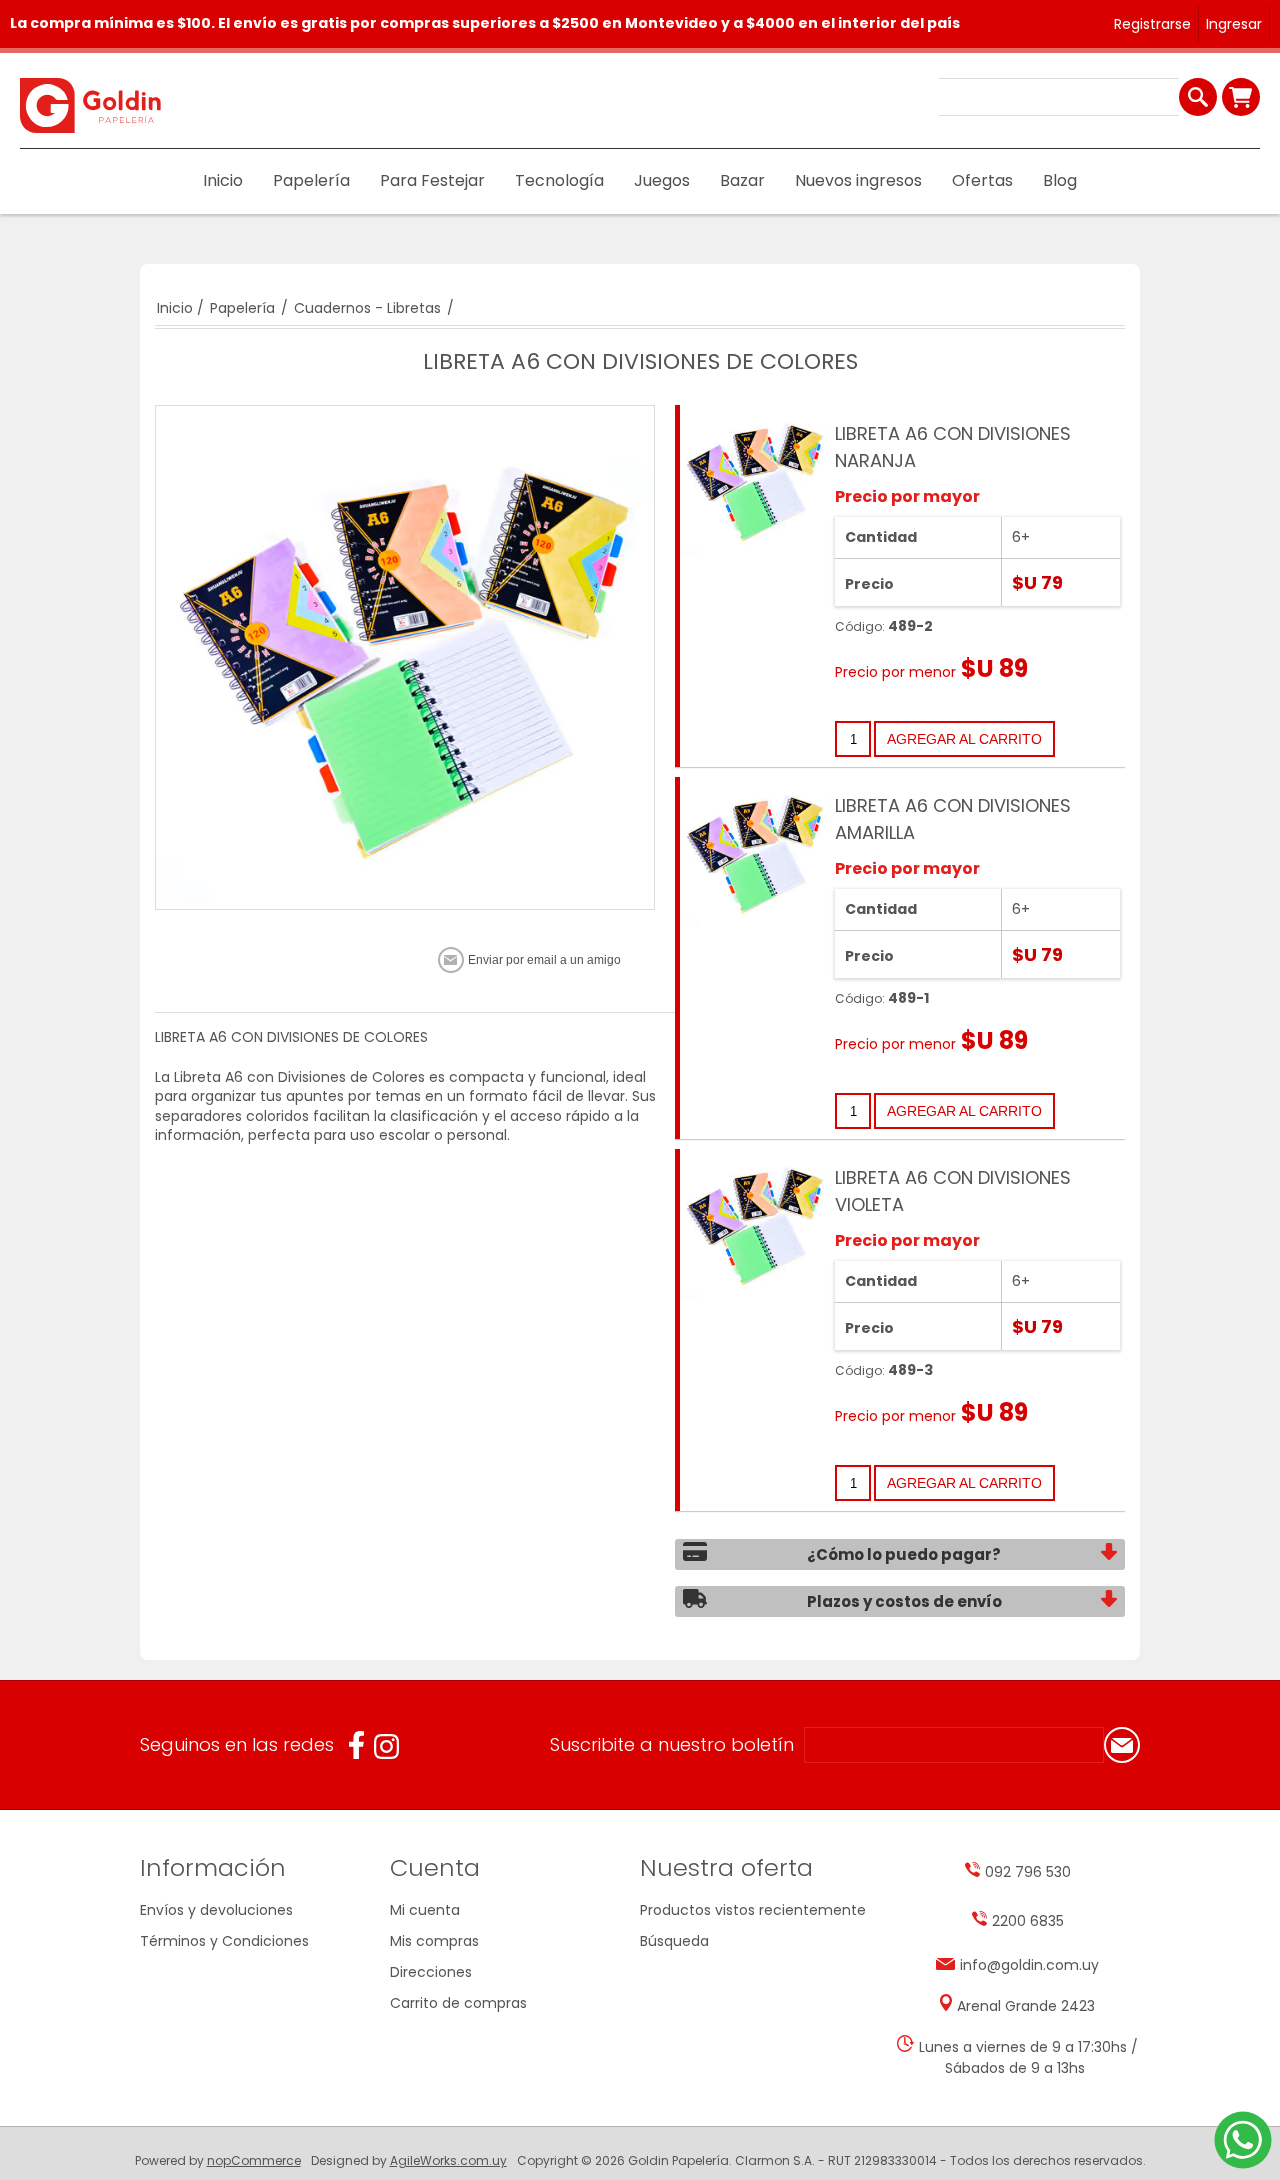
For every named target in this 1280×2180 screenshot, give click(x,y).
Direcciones (431, 1972)
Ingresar (1234, 24)
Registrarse (1152, 24)
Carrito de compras (1241, 97)
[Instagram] (386, 1746)
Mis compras (434, 1941)
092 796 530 (1028, 1872)
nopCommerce (254, 2160)
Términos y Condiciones (224, 1941)
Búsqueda (674, 1941)
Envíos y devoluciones (216, 1910)
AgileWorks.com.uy (448, 2160)
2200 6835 (1028, 1921)
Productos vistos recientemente (753, 1910)
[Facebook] (356, 1745)
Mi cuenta (425, 1910)
